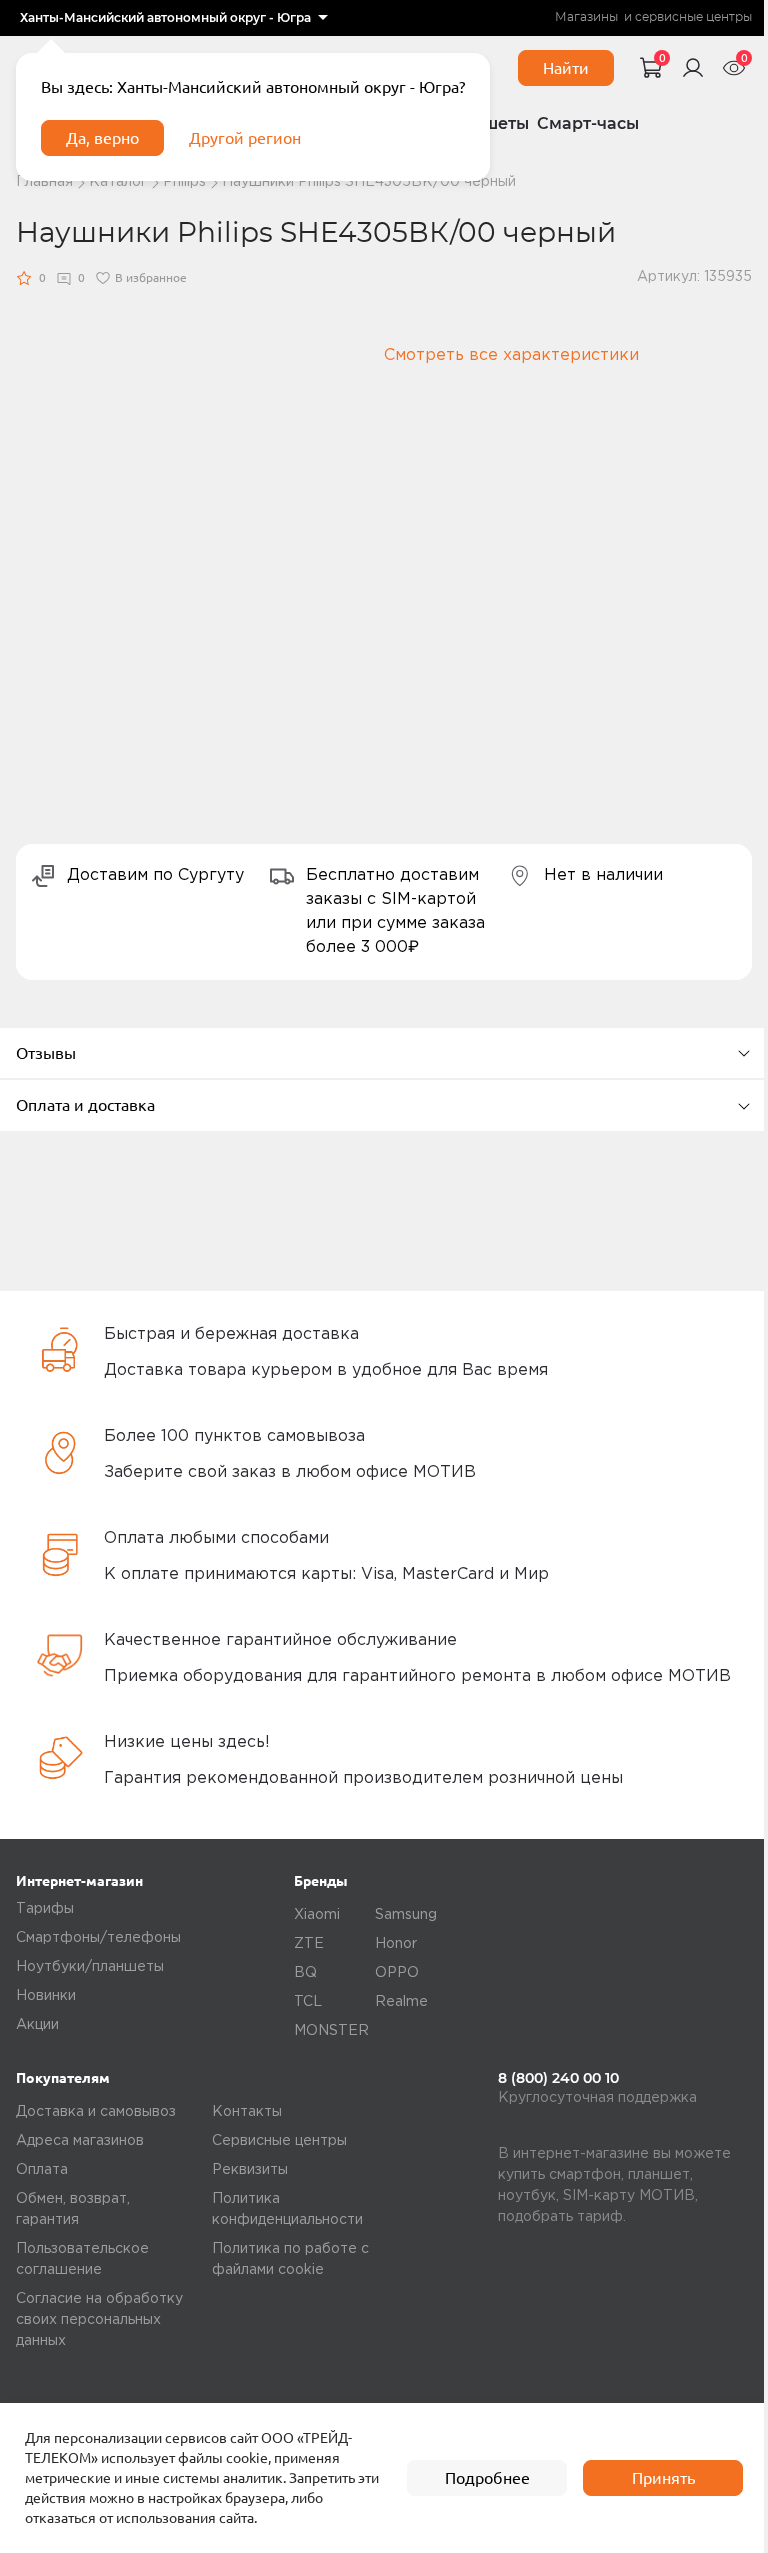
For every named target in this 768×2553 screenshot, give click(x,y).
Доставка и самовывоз (96, 2112)
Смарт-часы (588, 123)
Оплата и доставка (85, 1105)
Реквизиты (250, 2170)
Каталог (118, 182)
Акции (37, 2025)
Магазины (586, 17)
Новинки (46, 1996)
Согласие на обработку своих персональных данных (99, 2320)
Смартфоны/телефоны (98, 1938)
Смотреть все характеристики (511, 355)
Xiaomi (317, 1915)
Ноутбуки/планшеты (90, 1967)
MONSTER (331, 2031)
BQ (305, 1973)
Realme (401, 2002)
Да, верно (102, 138)
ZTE (309, 1944)
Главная (44, 182)
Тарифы (45, 1909)
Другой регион (245, 138)
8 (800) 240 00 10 (558, 2078)
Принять (663, 2478)
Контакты (247, 2112)
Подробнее (487, 2478)
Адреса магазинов (80, 2141)
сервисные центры (693, 17)
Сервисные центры (279, 2141)
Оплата (42, 2170)
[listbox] (173, 18)
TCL (308, 2002)
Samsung (406, 1915)
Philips (184, 182)
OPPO (397, 1973)
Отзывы (46, 1053)
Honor (396, 1944)
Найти (566, 68)
